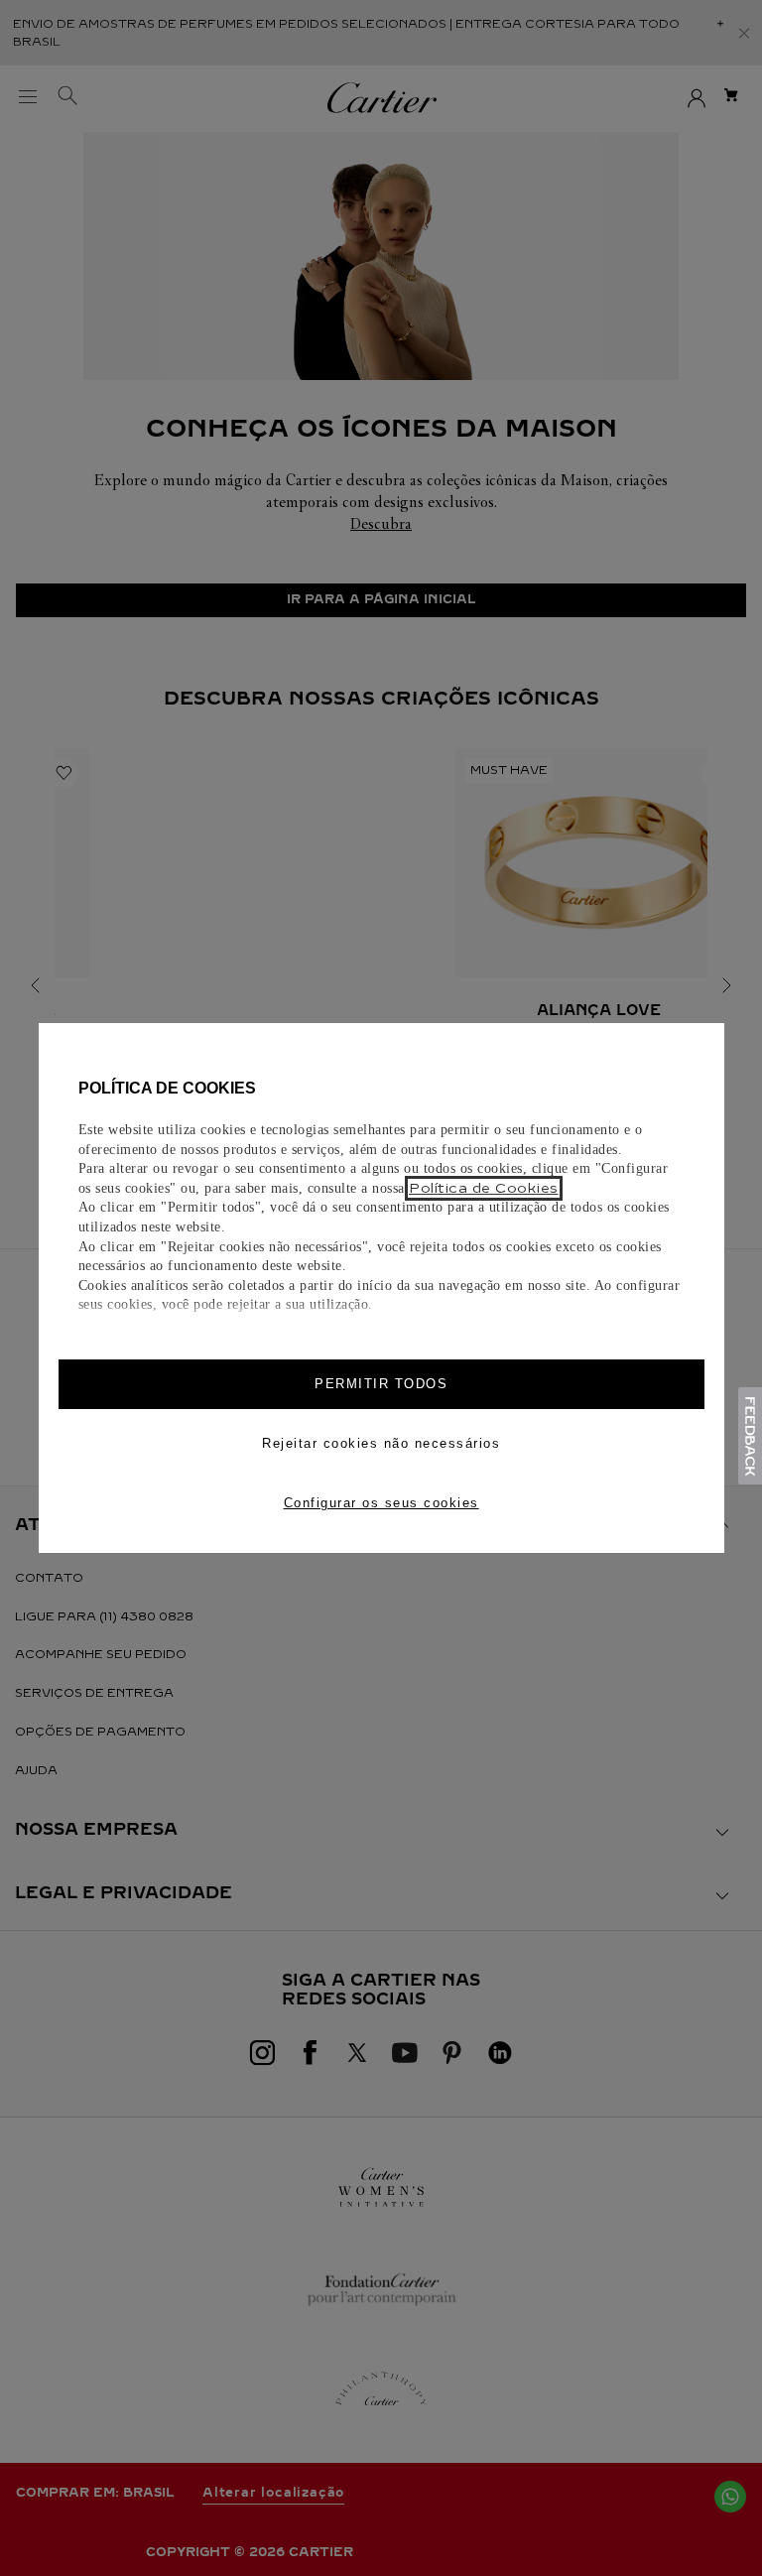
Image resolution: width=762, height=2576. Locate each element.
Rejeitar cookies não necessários (381, 1443)
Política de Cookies (484, 1188)
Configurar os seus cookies (381, 1503)
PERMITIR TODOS (381, 1384)
